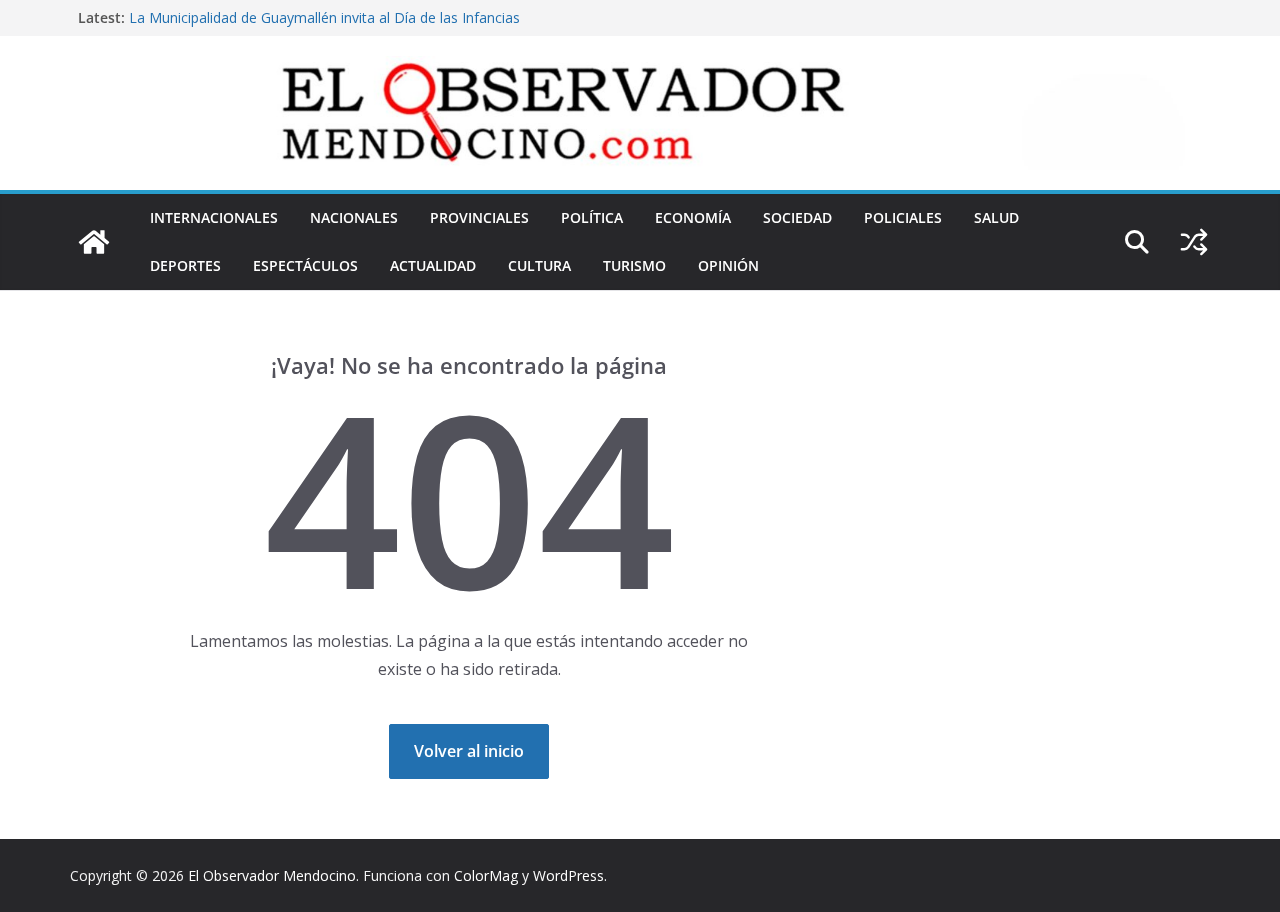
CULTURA (539, 265)
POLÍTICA (592, 217)
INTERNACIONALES (214, 217)
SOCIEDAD (797, 217)
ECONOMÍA (693, 217)
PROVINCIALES (479, 217)
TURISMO (634, 265)
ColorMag (486, 875)
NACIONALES (354, 217)
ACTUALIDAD (433, 265)
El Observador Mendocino (272, 875)
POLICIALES (903, 217)
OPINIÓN (728, 265)
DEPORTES (185, 265)
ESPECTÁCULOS (305, 265)
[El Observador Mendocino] (94, 242)
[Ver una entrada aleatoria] (1194, 242)
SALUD (996, 217)
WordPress (568, 875)
